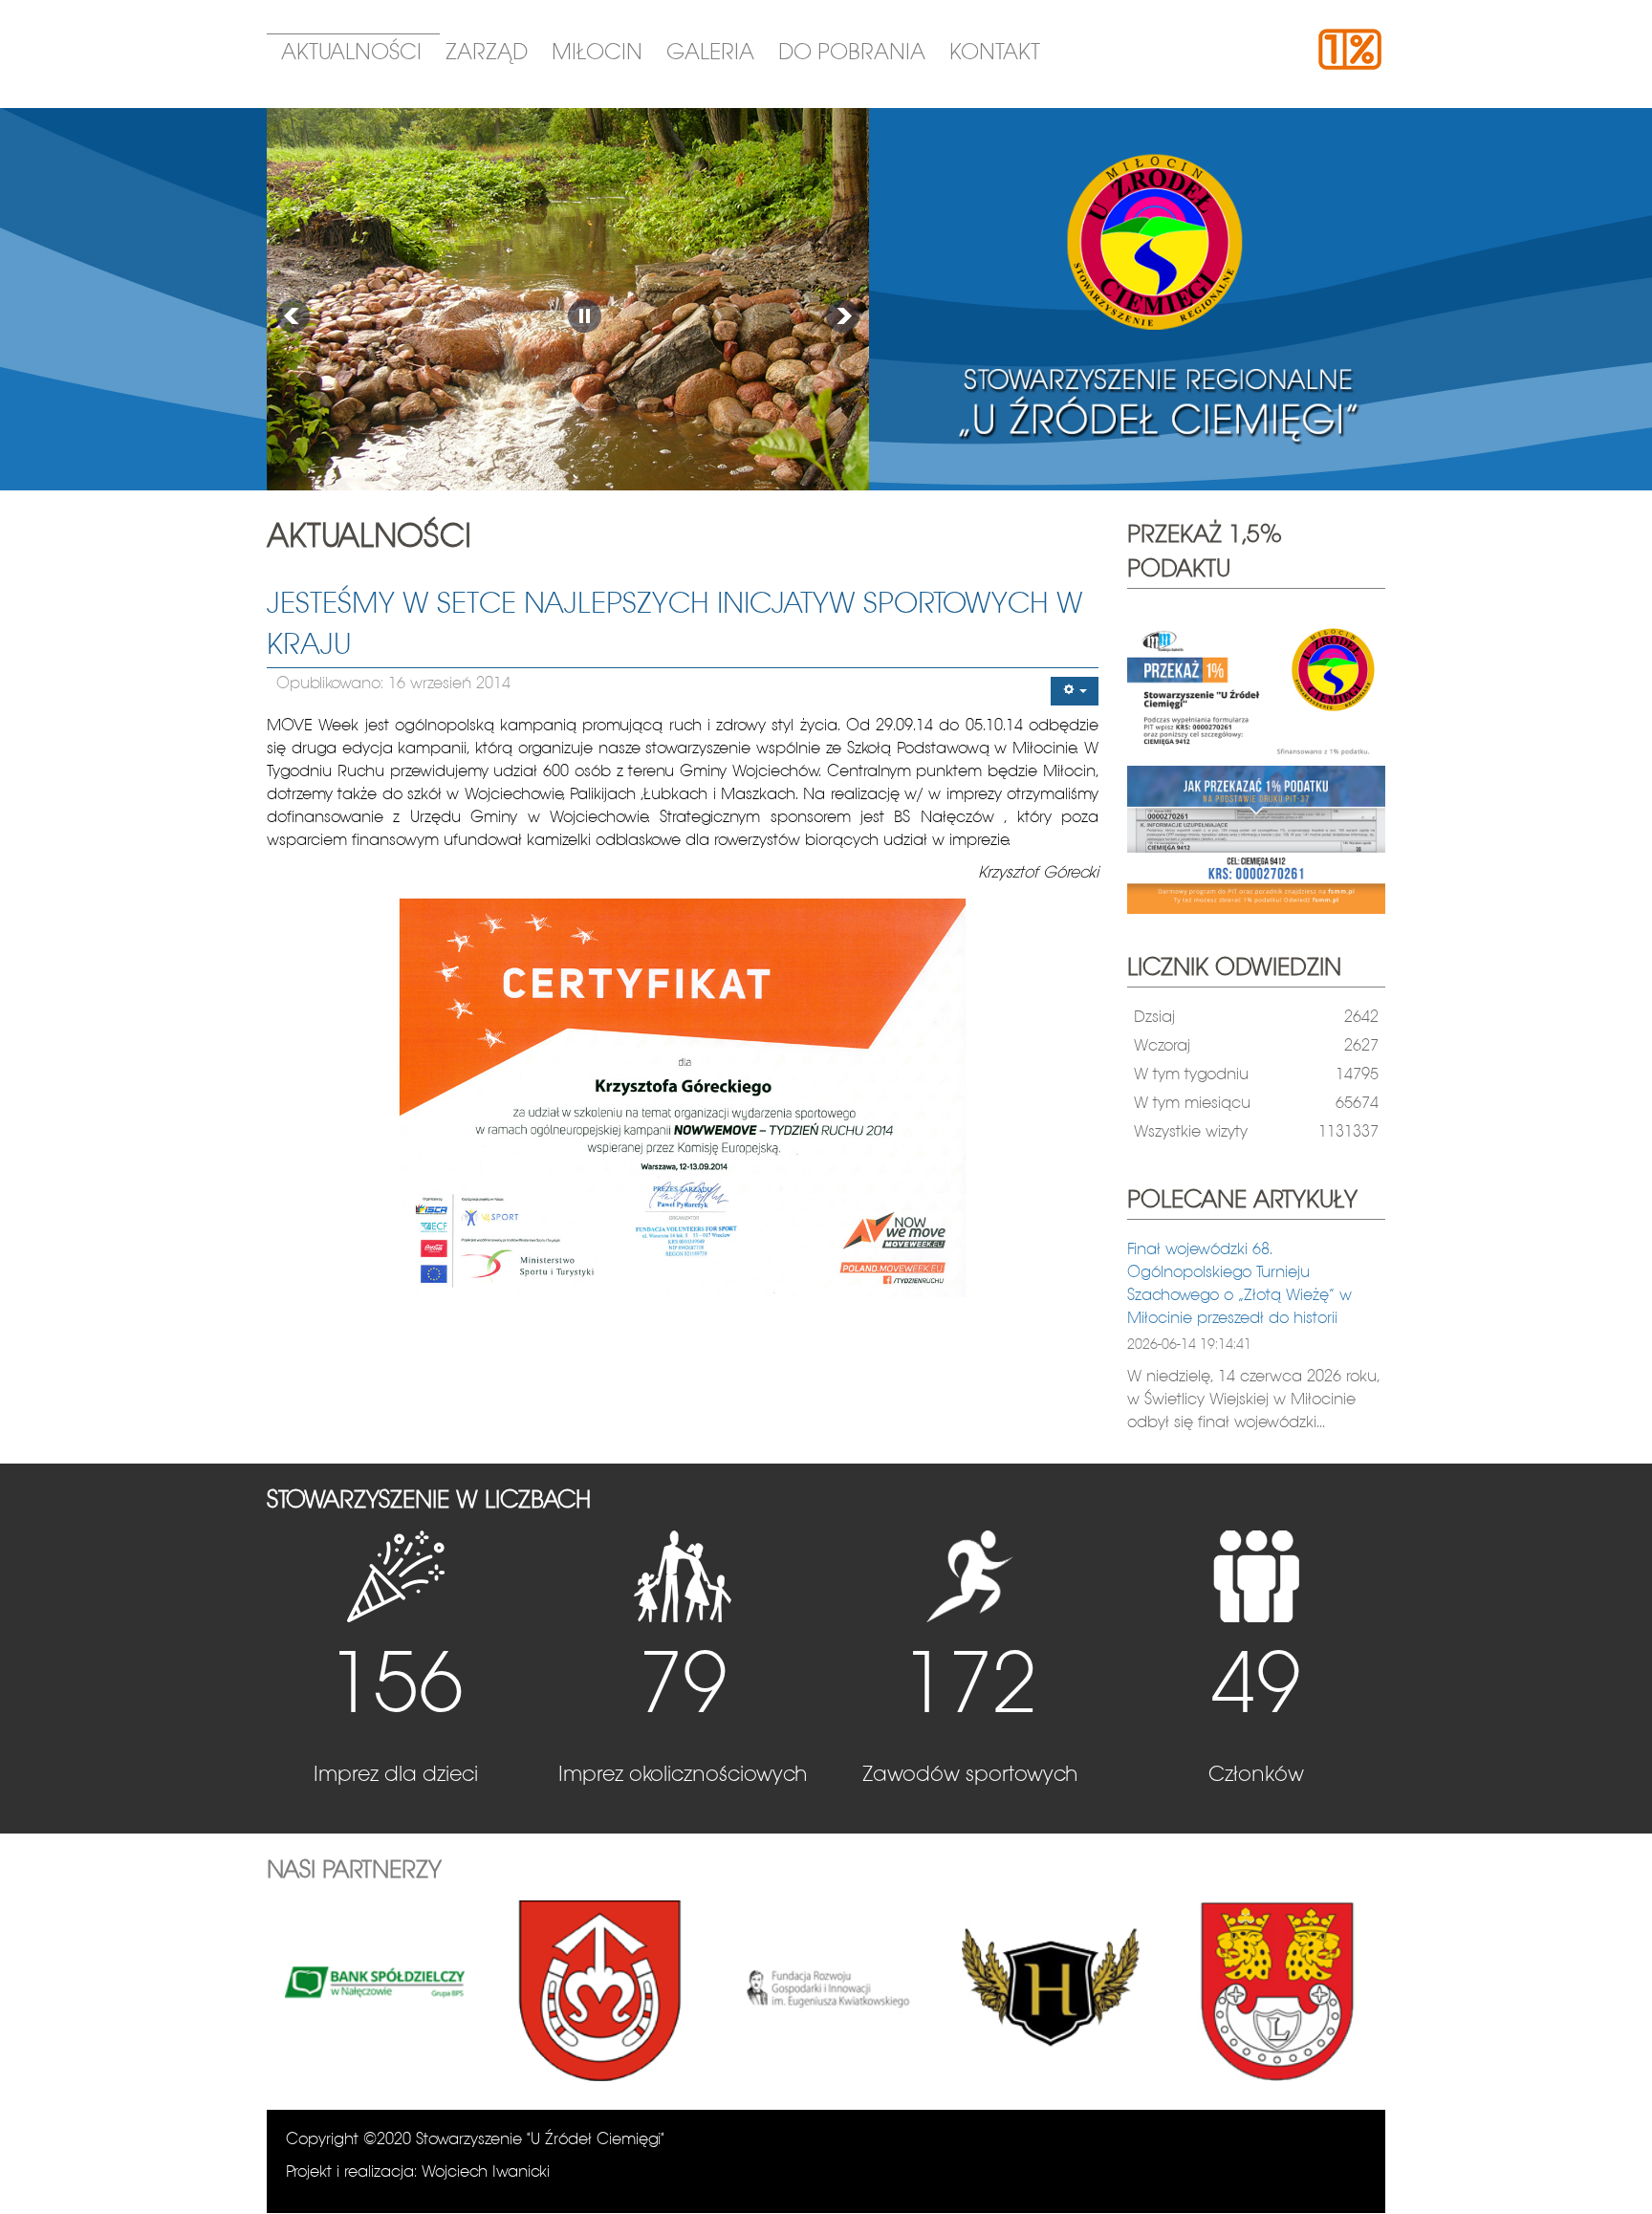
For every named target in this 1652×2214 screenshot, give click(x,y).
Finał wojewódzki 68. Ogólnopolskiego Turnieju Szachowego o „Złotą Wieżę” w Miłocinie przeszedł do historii (1239, 1285)
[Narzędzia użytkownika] (1075, 691)
